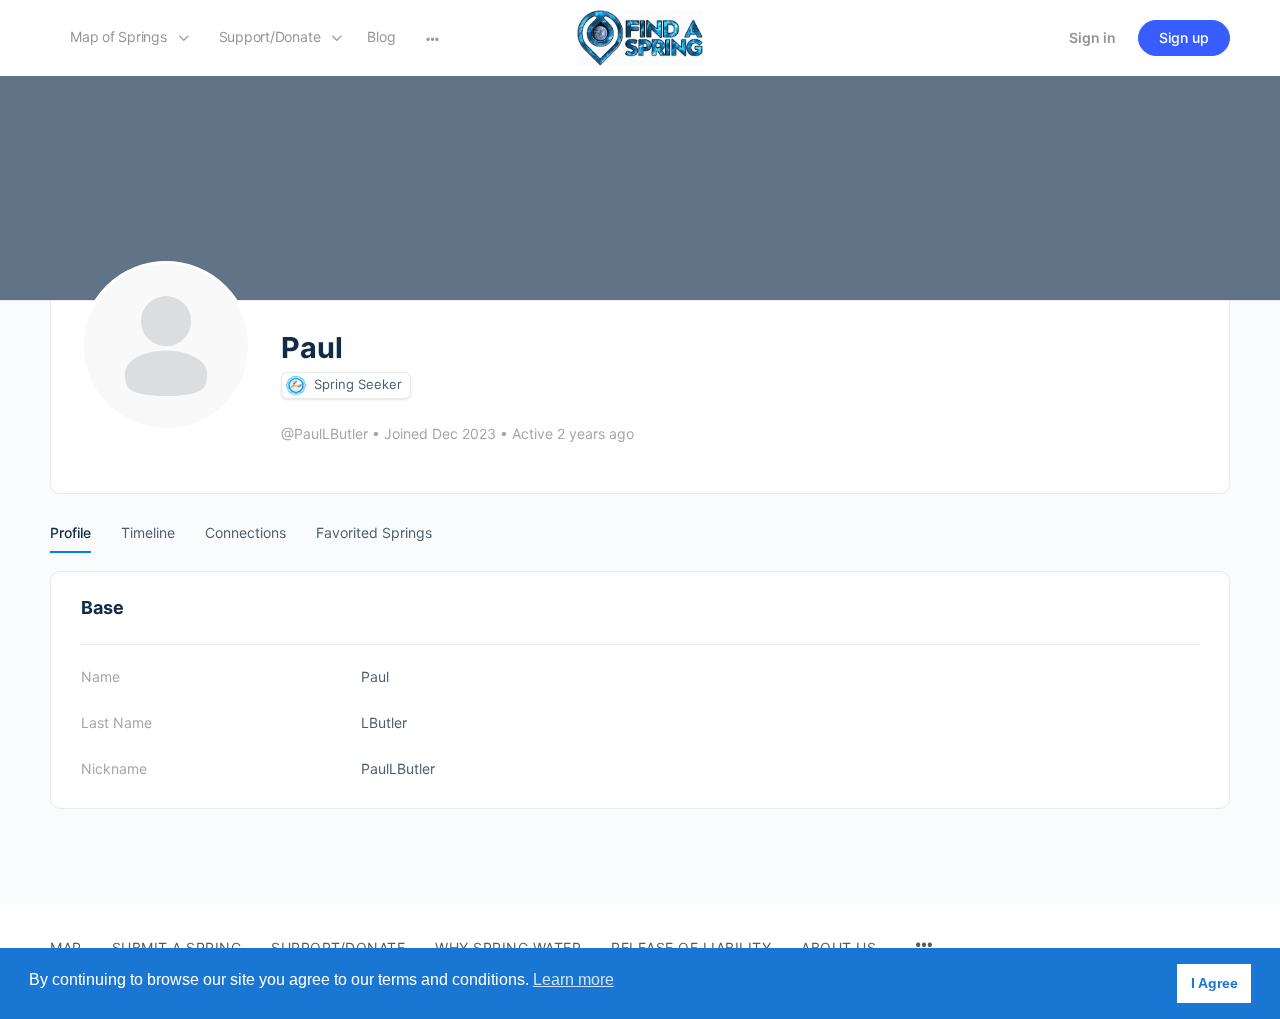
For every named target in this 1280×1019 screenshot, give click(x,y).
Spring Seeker (358, 384)
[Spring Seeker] (296, 385)
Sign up (1184, 37)
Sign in (1092, 37)
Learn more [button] (573, 979)
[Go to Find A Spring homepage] (640, 36)
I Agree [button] (1214, 983)
